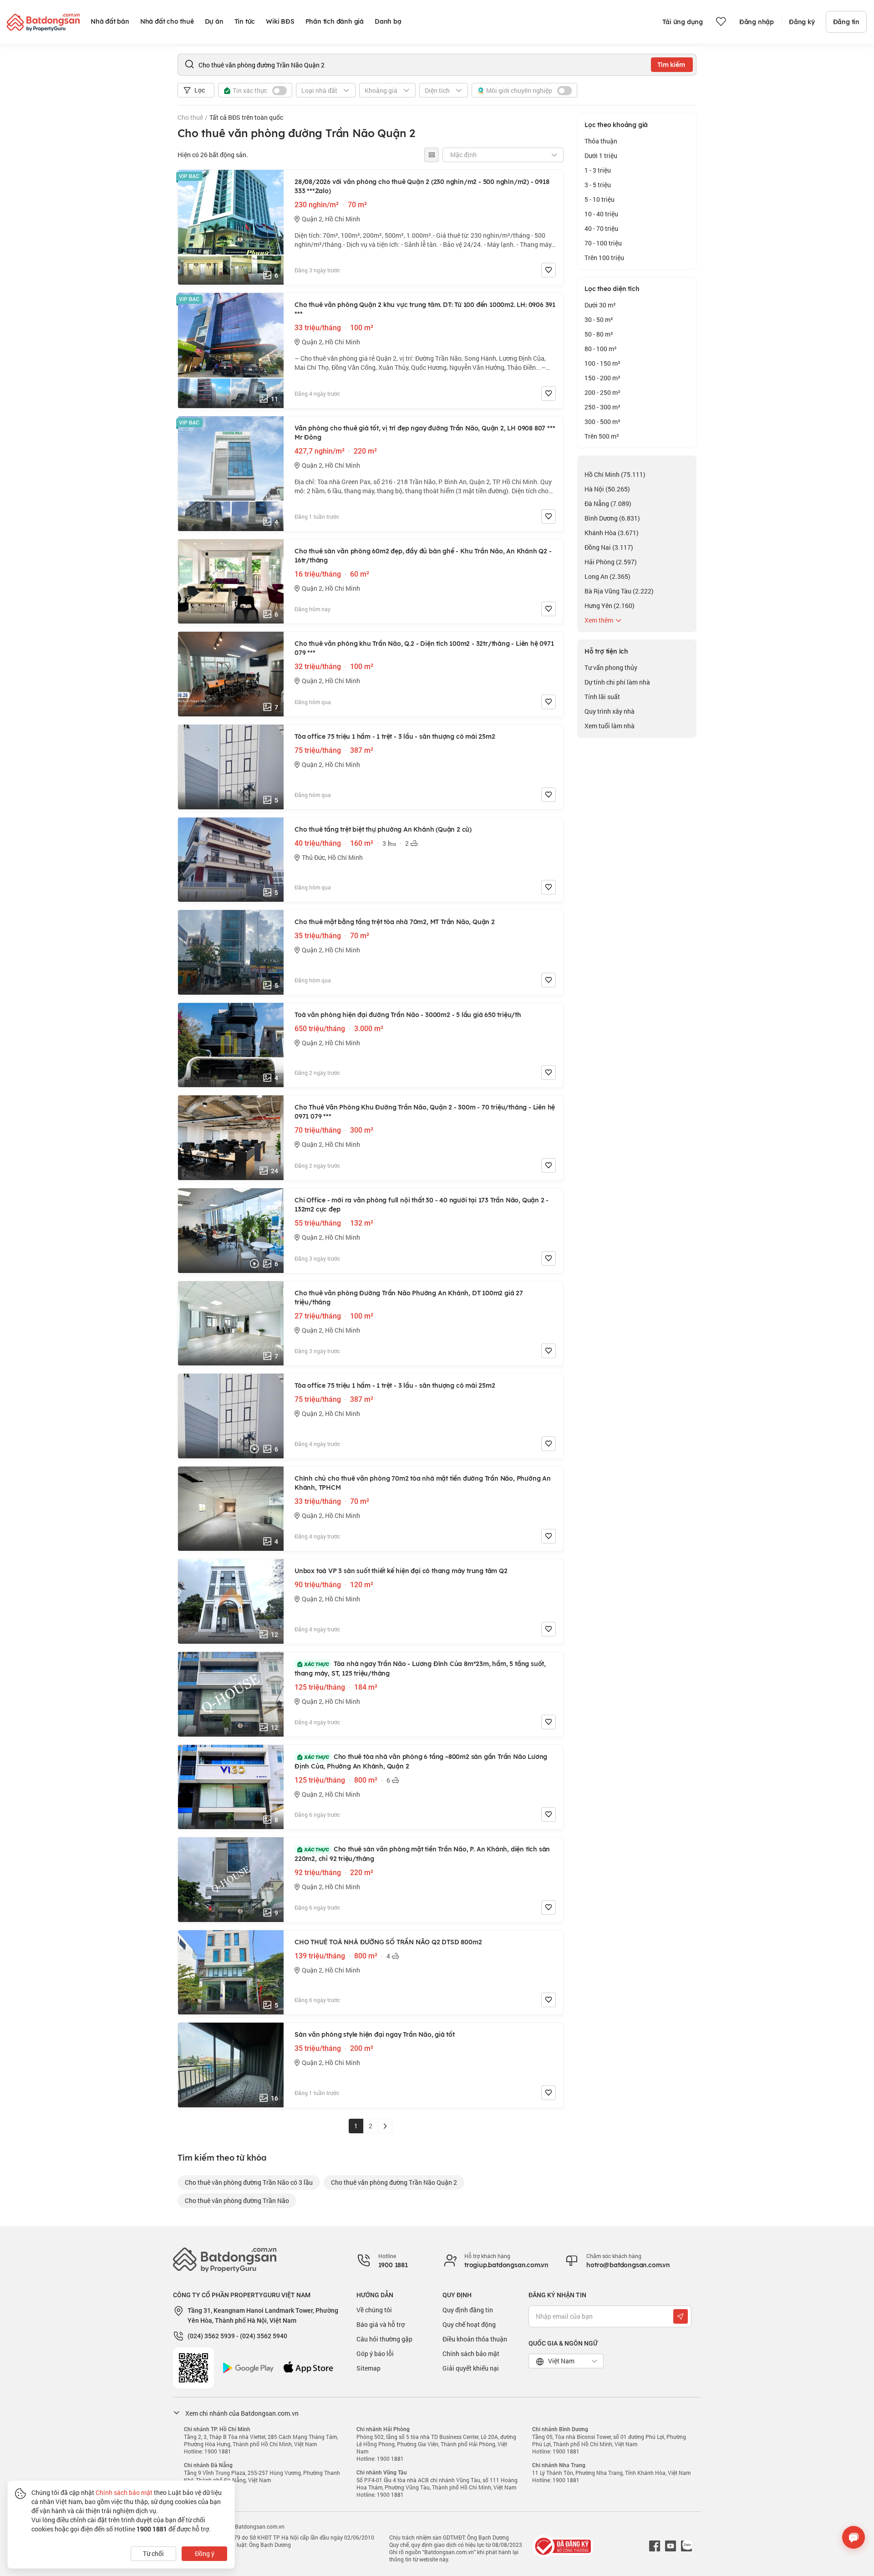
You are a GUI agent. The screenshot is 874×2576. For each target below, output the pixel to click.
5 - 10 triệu (600, 199)
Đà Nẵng (608, 503)
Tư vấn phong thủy (611, 667)
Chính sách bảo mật (471, 2354)
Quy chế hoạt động (469, 2324)
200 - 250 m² (602, 392)
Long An (607, 576)
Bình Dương (612, 518)
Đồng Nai (609, 547)
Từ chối (153, 2553)
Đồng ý (205, 2553)
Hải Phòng (611, 562)
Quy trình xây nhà (610, 711)
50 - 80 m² (599, 334)
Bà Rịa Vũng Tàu (619, 591)
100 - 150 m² (602, 363)
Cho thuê (190, 117)
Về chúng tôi (374, 2310)
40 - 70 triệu (601, 228)
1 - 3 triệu (598, 170)
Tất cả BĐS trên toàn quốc (246, 117)
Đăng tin (846, 22)
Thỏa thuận (601, 141)
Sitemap (368, 2368)
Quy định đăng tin (468, 2310)
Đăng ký (802, 22)
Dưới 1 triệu (601, 156)
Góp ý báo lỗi (375, 2354)
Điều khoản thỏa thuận (475, 2339)
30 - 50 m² (599, 319)
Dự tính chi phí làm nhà (617, 682)
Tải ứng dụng (683, 22)
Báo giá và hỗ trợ (381, 2324)
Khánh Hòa (612, 533)
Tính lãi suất (602, 697)
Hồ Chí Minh (615, 474)
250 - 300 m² (602, 407)
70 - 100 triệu (603, 243)
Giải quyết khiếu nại (471, 2368)
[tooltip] (432, 155)
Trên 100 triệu (604, 258)
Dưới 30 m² (600, 305)
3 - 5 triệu (598, 185)
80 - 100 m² (601, 349)
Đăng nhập (757, 22)
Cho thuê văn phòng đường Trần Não (237, 2200)
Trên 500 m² (602, 436)
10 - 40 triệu (601, 214)
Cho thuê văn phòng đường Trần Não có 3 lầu (249, 2182)
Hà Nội (607, 489)
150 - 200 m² (602, 378)
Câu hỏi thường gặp (384, 2339)
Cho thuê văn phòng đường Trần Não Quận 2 (394, 2182)
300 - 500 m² (602, 422)
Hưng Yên (610, 606)
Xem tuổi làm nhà (610, 726)
